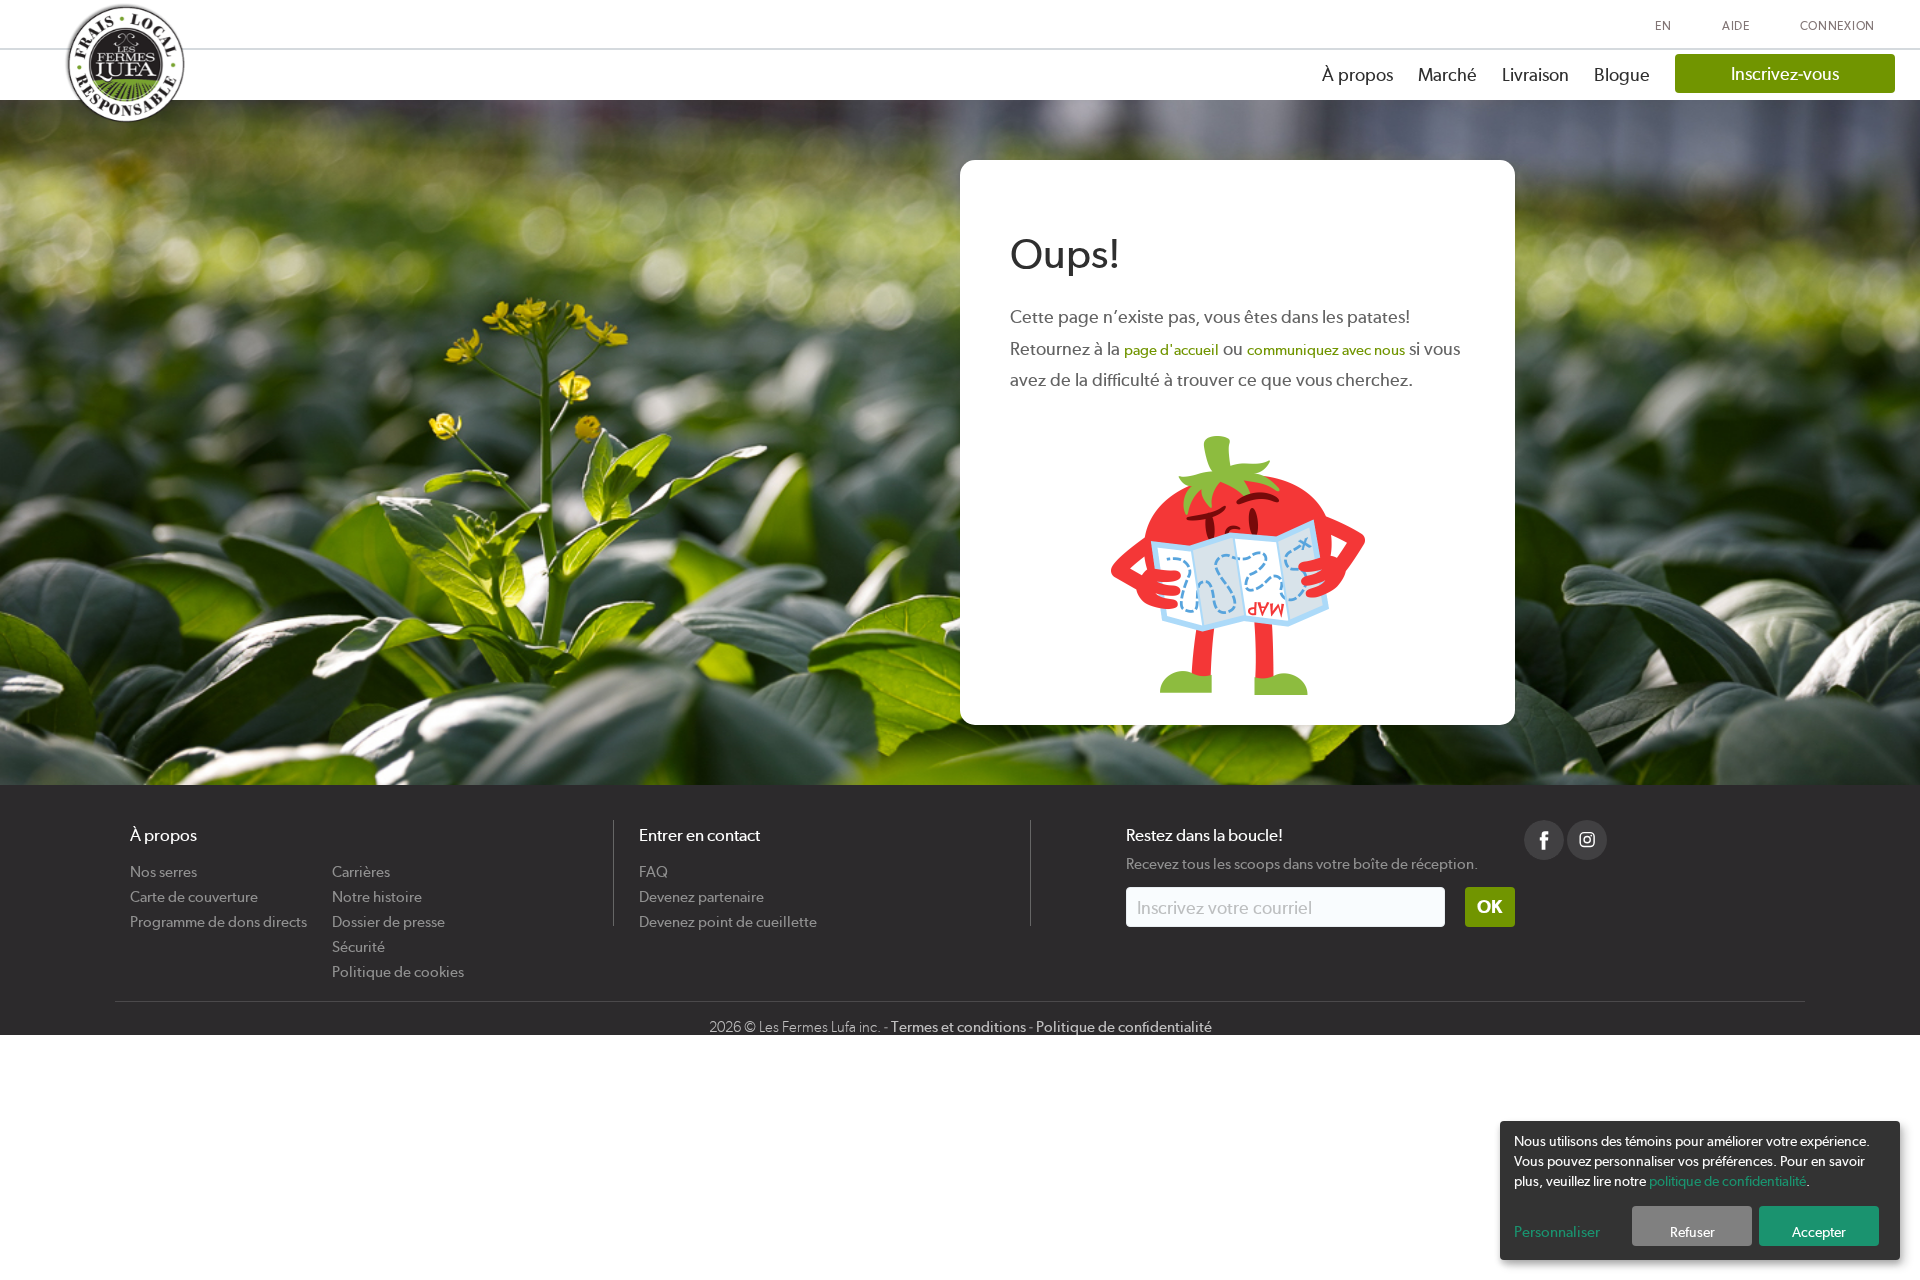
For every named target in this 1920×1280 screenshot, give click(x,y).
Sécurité (358, 939)
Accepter (1819, 1232)
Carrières (361, 864)
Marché (1447, 74)
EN (1663, 26)
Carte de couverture (194, 889)
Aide (1736, 26)
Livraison (1535, 74)
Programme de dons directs (218, 914)
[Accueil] (124, 63)
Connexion (1837, 26)
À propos (1357, 74)
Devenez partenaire (701, 889)
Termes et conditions (958, 1027)
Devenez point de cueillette (728, 914)
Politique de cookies (398, 964)
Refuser (1692, 1232)
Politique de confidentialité (1124, 1027)
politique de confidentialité (1727, 1181)
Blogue (1622, 74)
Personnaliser (1557, 1232)
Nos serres (163, 864)
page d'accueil (1171, 350)
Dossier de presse (388, 914)
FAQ (653, 864)
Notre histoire (377, 889)
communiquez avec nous (1326, 350)
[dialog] (1700, 1190)
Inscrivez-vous (1785, 73)
